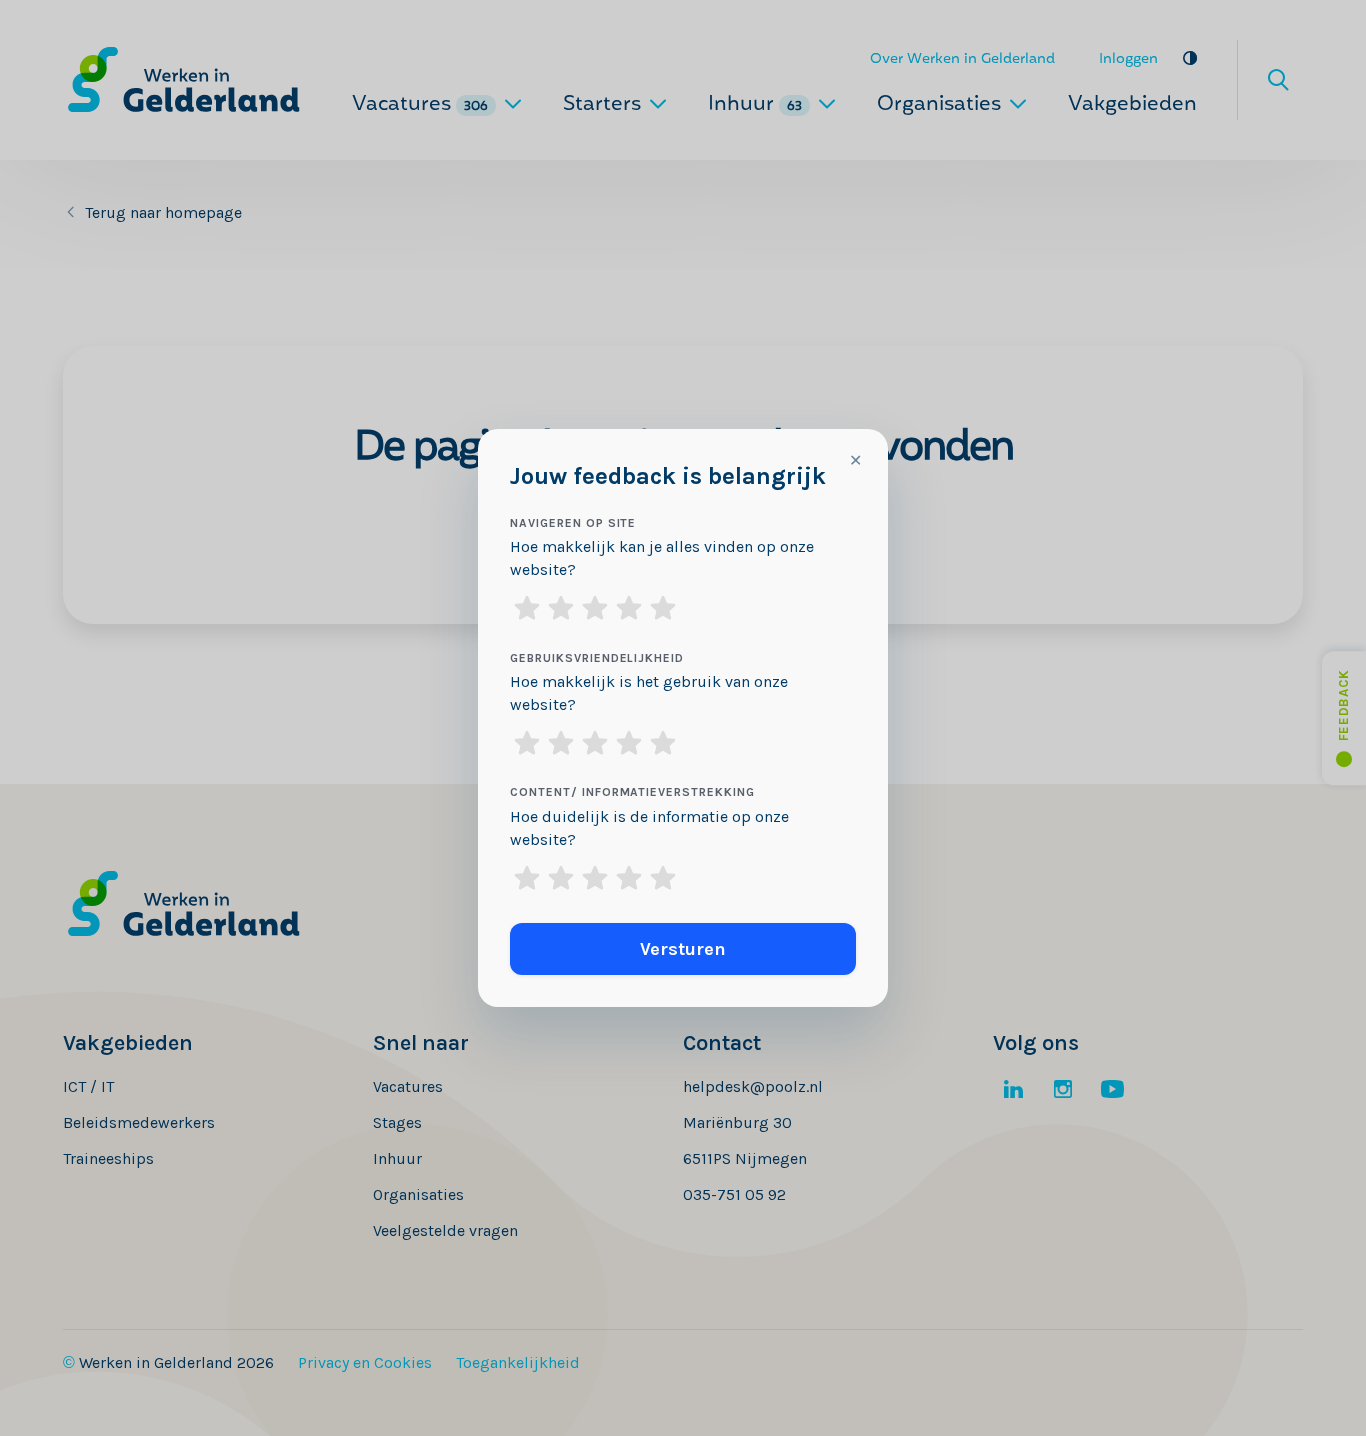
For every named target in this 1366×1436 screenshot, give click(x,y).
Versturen (683, 949)
